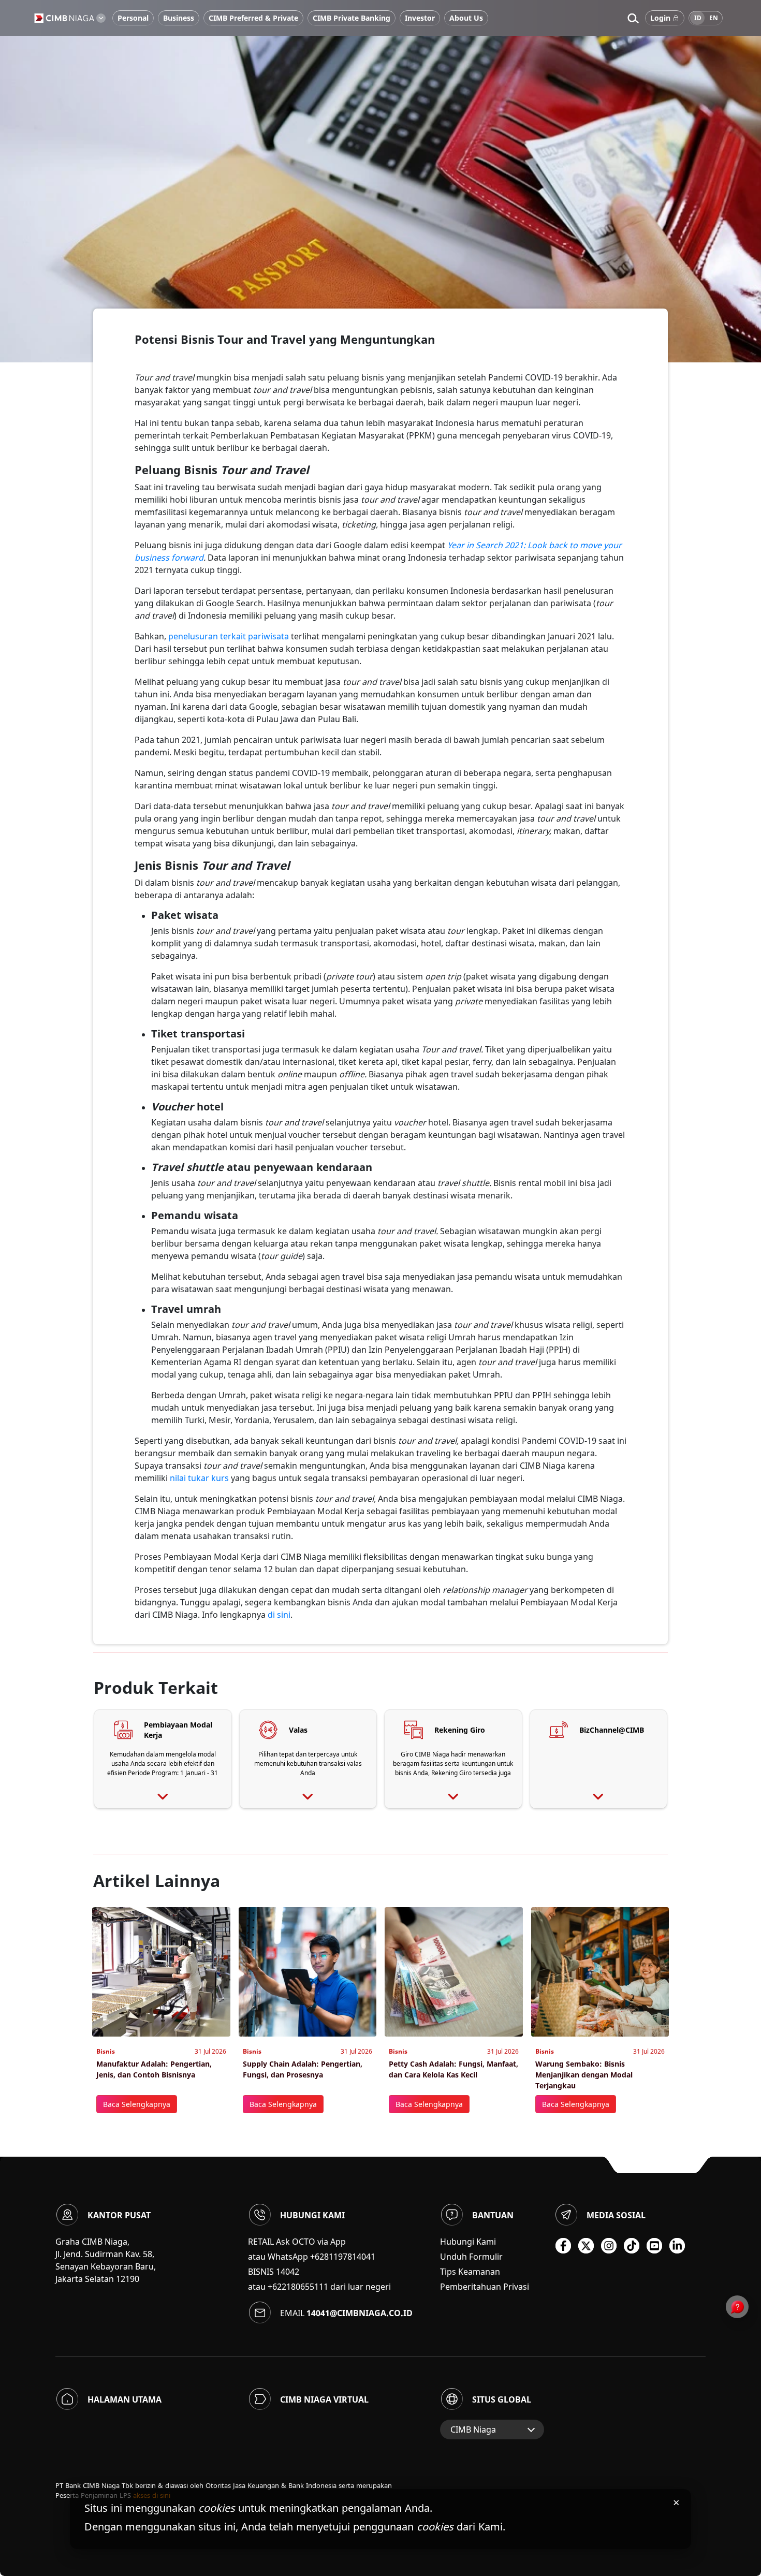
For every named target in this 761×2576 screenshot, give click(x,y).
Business (179, 18)
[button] (633, 18)
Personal (133, 18)
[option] (380, 181)
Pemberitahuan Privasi (485, 2287)
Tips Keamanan (470, 2272)
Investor (420, 18)
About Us (466, 18)
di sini (279, 1615)
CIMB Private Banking (352, 18)
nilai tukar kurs (200, 1478)
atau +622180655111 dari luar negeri (319, 2287)
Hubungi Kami (468, 2242)
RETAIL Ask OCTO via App (297, 2242)
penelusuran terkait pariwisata (229, 636)
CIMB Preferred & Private (253, 18)
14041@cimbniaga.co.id (360, 2313)
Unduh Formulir (471, 2257)
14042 (288, 2272)
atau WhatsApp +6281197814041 (312, 2257)
